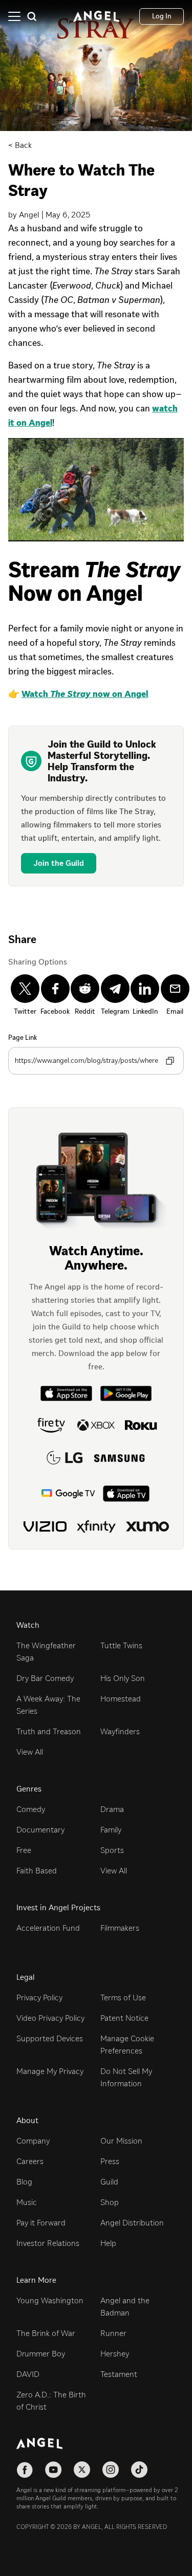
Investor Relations (48, 2243)
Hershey (115, 2354)
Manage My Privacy (50, 2071)
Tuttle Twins (121, 1645)
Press (110, 2161)
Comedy (31, 1809)
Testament (119, 2374)
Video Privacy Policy (50, 2018)
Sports (112, 1850)
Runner (113, 2333)
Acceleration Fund (48, 1928)
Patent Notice (124, 2018)
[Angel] (96, 16)
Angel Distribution (132, 2223)
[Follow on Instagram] (111, 2470)
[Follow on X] (82, 2470)
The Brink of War (46, 2333)
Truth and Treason (49, 1731)
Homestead (121, 1699)
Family (111, 1830)
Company (33, 2141)
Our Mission (121, 2141)
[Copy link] (170, 1061)
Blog (24, 2182)
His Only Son (123, 1678)
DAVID (28, 2374)
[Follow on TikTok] (139, 2470)
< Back (20, 145)
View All (30, 1752)
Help (108, 2243)
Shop (110, 2202)
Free (24, 1850)
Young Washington (50, 2300)
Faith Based (37, 1871)
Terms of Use (123, 1998)
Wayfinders (120, 1731)
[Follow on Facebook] (25, 2470)
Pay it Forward (41, 2223)
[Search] (32, 16)
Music (27, 2202)
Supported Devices (50, 2038)
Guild (109, 2182)
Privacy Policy (39, 1998)
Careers (30, 2161)
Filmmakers (120, 1928)
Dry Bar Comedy (45, 1678)
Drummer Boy (41, 2354)
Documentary (40, 1830)
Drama (112, 1809)
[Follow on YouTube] (53, 2470)
